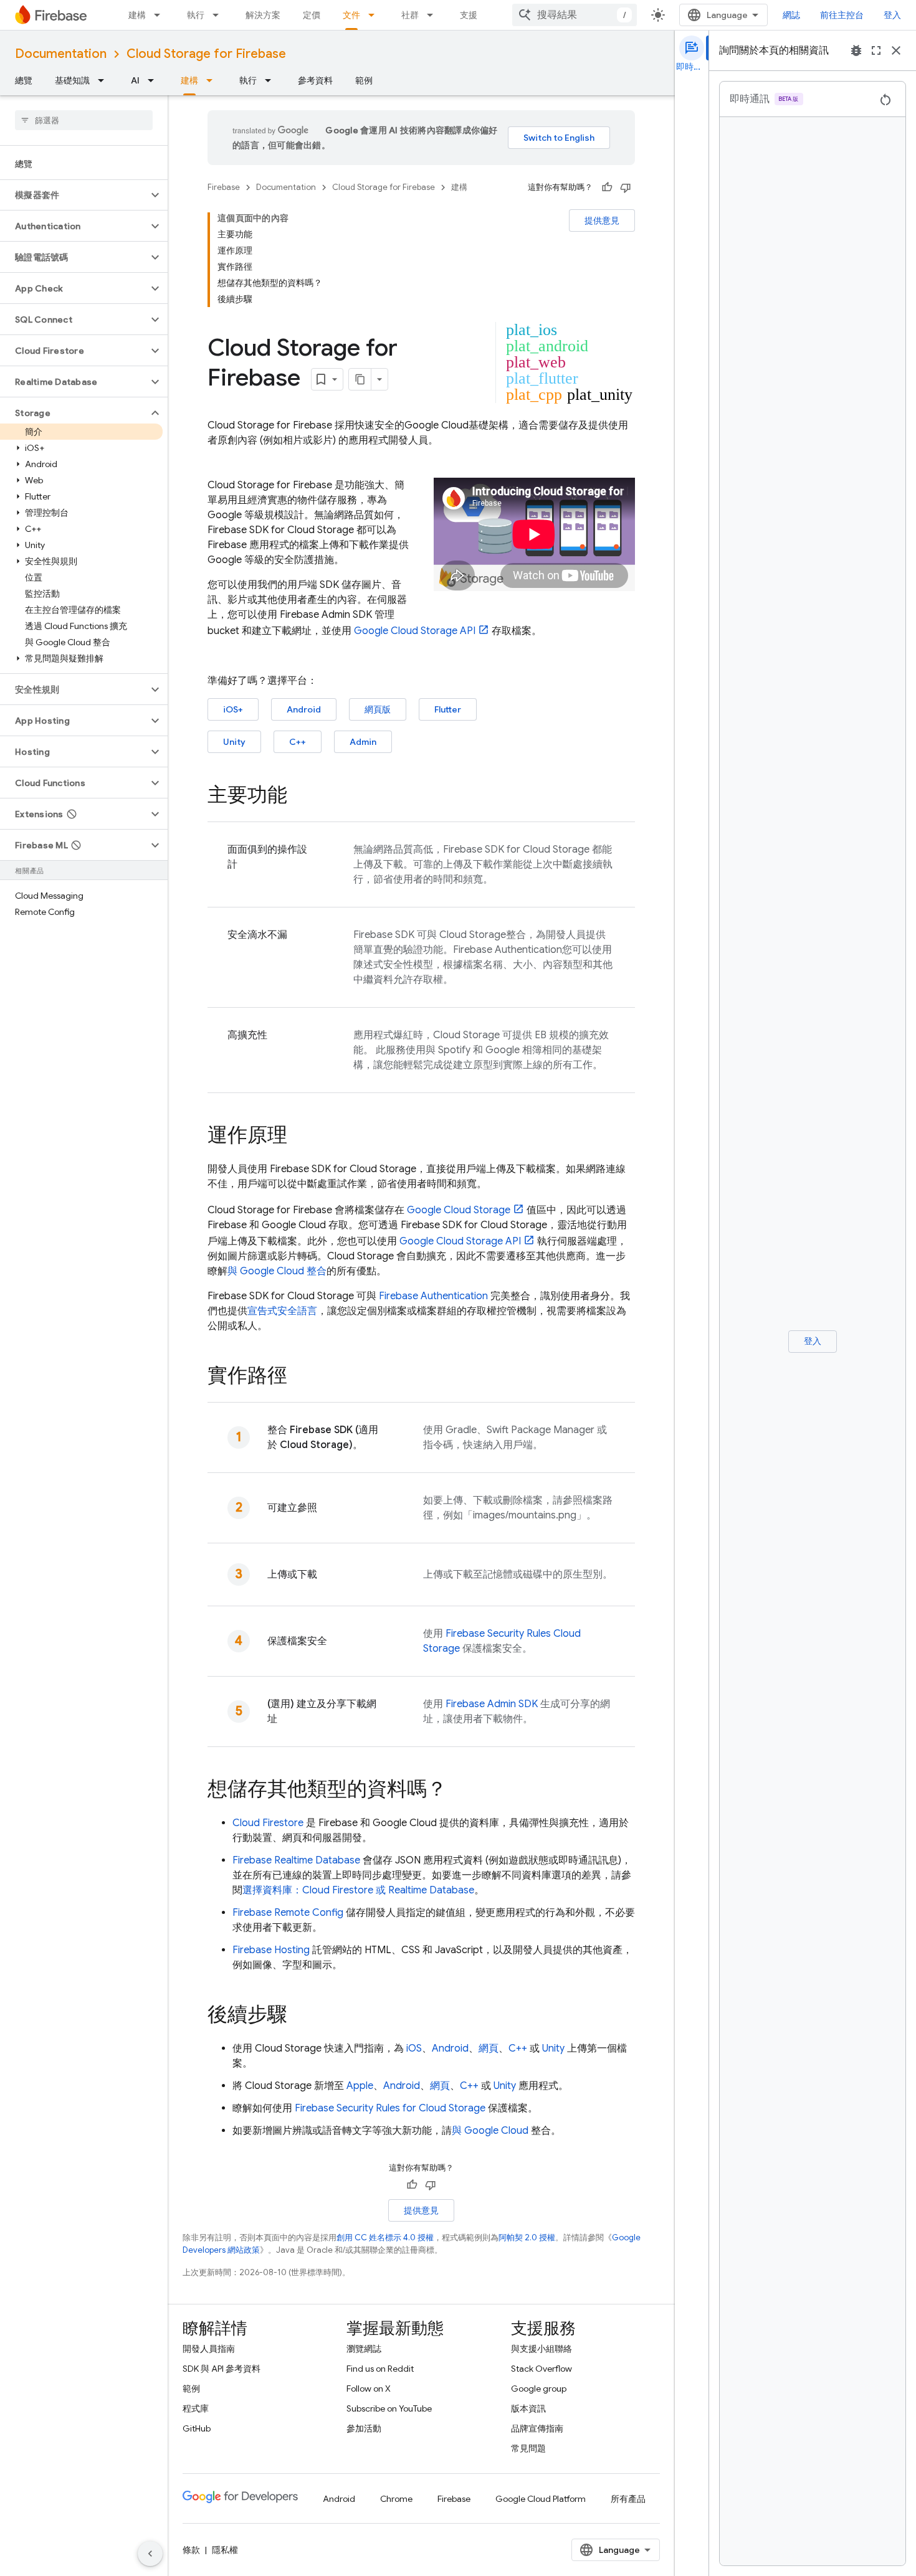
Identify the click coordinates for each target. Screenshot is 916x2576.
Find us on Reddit (380, 2369)
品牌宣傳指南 (537, 2428)
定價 (312, 15)
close (896, 50)
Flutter (448, 709)
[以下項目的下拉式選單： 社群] (434, 15)
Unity (234, 742)
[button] (74, 195)
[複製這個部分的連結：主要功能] (300, 797)
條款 (191, 2550)
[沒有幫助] (626, 187)
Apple (360, 2086)
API (415, 631)
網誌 (791, 15)
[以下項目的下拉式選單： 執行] (219, 15)
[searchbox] (84, 120)
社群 (410, 15)
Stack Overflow (541, 2369)
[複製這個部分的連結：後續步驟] (300, 2016)
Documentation (61, 54)
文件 (351, 15)
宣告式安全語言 (282, 1311)
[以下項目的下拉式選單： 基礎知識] (105, 80)
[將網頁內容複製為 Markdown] (360, 379)
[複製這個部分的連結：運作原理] (300, 1137)
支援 (469, 15)
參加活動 (364, 2428)
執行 (196, 15)
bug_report (856, 50)
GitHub (197, 2428)
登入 (892, 15)
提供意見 (602, 220)
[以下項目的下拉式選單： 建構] (161, 15)
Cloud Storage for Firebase (206, 54)
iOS (414, 2048)
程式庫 (196, 2408)
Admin (363, 742)
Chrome (396, 2499)
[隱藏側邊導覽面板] (150, 2554)
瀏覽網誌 (364, 2349)
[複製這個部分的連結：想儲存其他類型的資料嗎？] (459, 1791)
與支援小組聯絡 (541, 2349)
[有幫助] (607, 187)
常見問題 (528, 2448)
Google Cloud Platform (541, 2499)
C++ (298, 742)
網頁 (489, 2048)
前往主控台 (842, 15)
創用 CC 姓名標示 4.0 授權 (385, 2237)
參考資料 (315, 80)
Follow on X (369, 2389)
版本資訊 (528, 2408)
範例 (364, 80)
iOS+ (233, 709)
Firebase (224, 187)
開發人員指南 (209, 2349)
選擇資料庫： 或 (358, 1890)
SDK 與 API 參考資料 (222, 2369)
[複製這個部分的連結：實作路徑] (300, 1377)
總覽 (24, 80)
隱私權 (225, 2550)
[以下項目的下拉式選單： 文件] (375, 15)
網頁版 (378, 709)
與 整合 (277, 1271)
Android (304, 709)
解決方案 (263, 15)
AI (135, 80)
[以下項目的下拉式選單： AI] (155, 80)
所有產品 (628, 2499)
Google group (539, 2389)
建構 (137, 15)
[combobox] (575, 15)
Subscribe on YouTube (389, 2408)
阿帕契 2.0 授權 (527, 2237)
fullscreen (876, 50)
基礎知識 (72, 80)
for (390, 2108)
